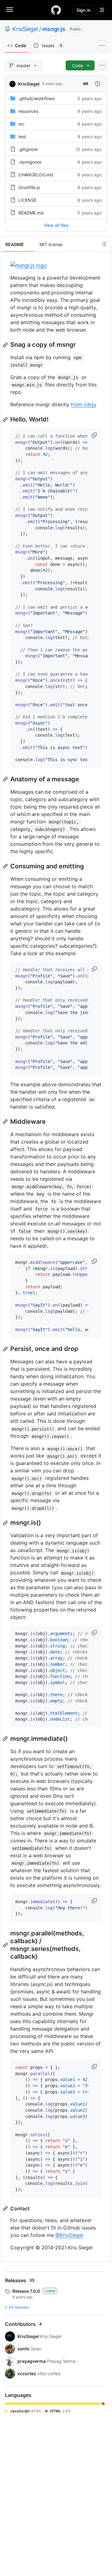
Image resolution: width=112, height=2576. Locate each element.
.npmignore (30, 162)
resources (28, 111)
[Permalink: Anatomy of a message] (6, 779)
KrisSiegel (25, 29)
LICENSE (27, 200)
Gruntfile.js (29, 187)
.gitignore (28, 149)
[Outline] (104, 244)
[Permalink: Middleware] (6, 1122)
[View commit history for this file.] (98, 84)
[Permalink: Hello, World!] (6, 420)
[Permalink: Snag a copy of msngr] (6, 345)
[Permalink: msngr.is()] (6, 1523)
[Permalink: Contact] (6, 2208)
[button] (95, 435)
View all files (56, 225)
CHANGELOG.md (36, 175)
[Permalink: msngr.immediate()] (6, 1739)
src (21, 124)
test (22, 137)
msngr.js (54, 29)
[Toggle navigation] (10, 10)
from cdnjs (84, 404)
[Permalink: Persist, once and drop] (6, 1349)
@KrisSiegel (69, 2235)
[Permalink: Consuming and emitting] (6, 866)
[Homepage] (56, 10)
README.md (31, 213)
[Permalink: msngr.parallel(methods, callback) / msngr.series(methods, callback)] (6, 1945)
